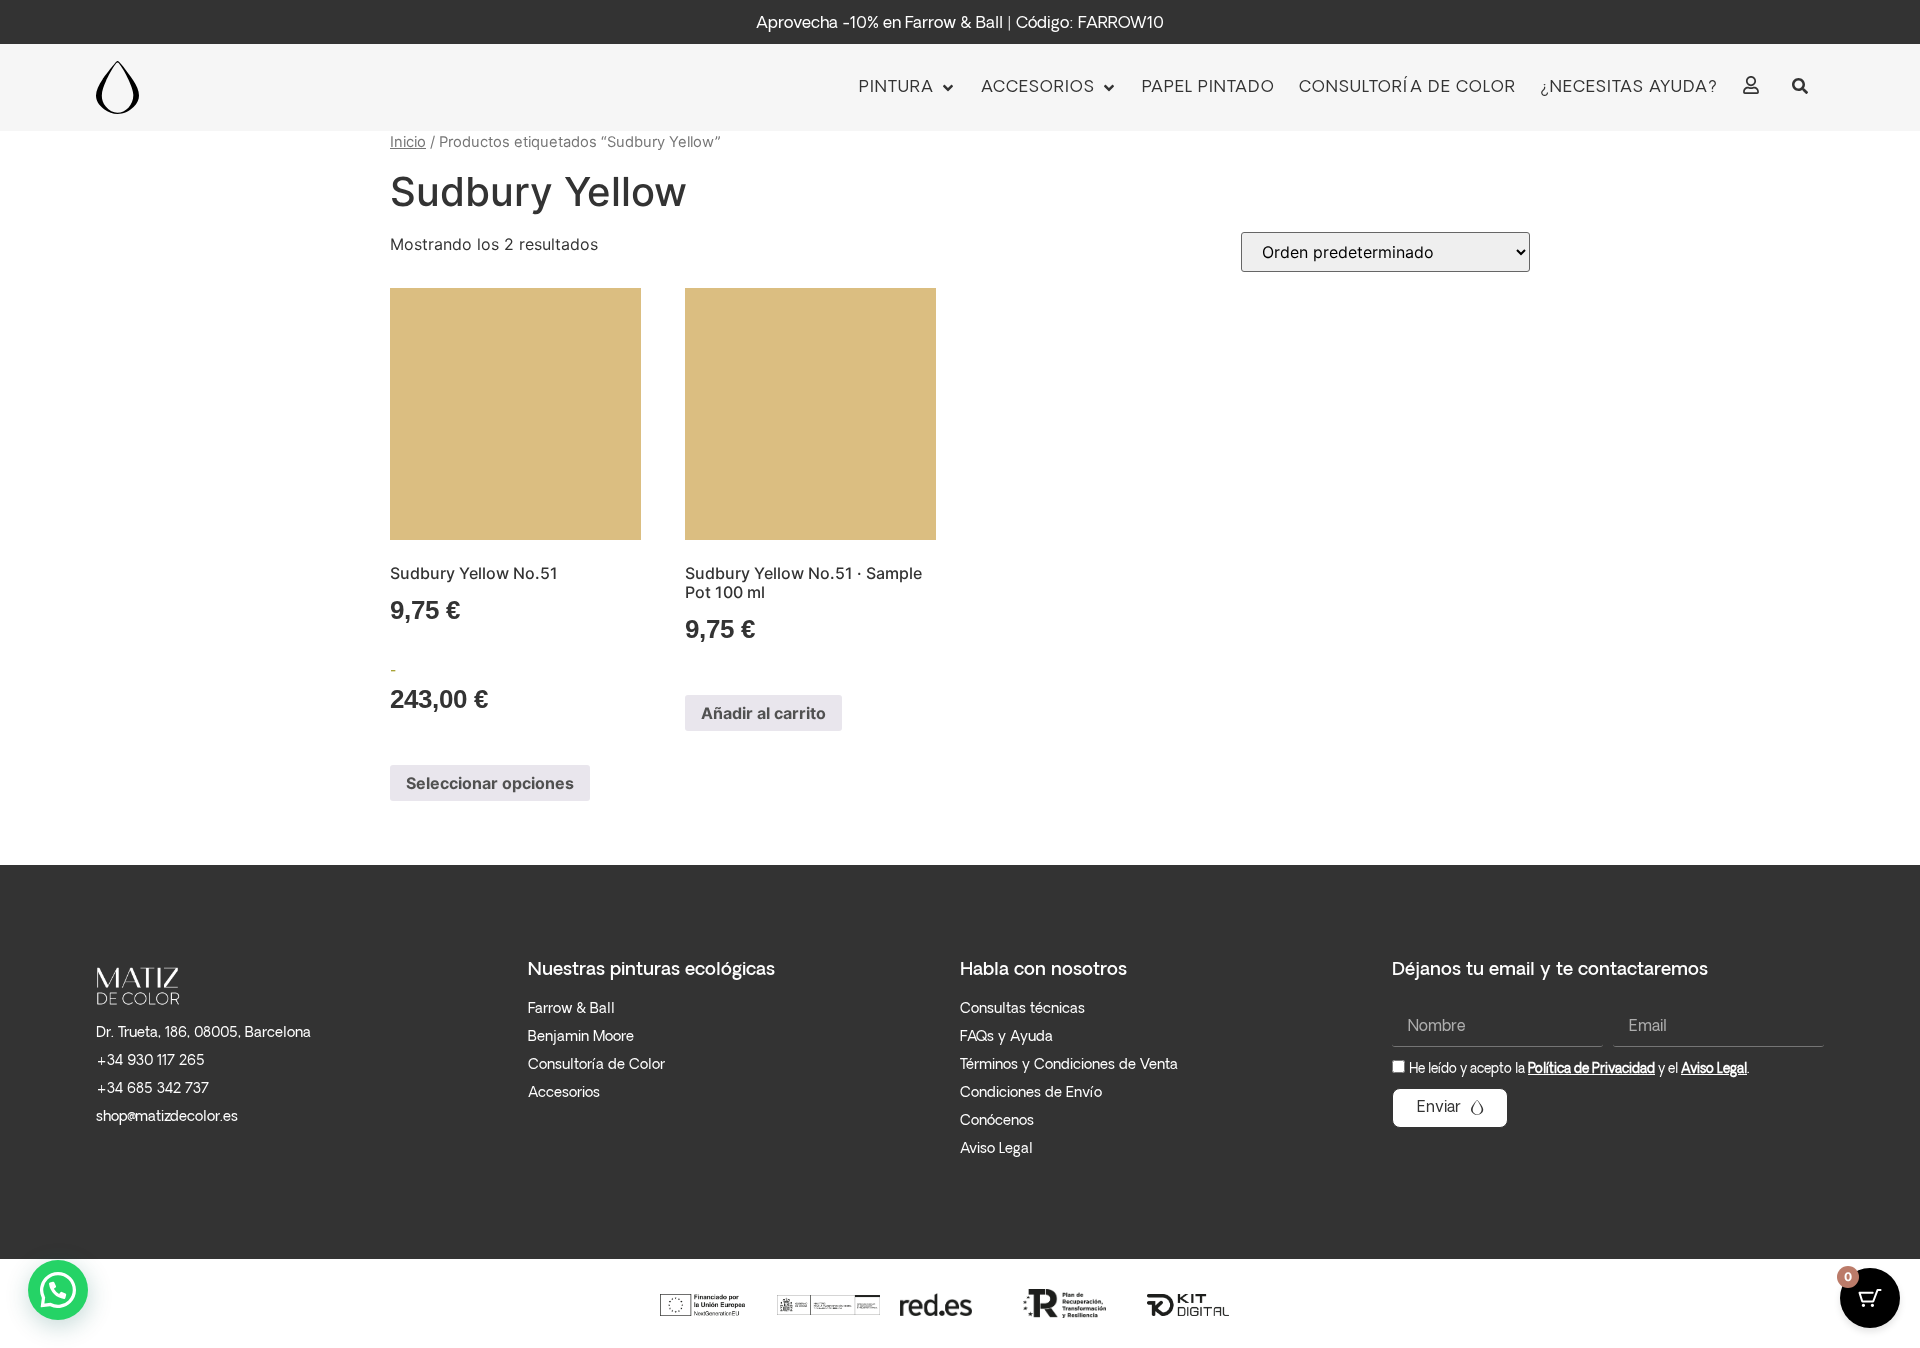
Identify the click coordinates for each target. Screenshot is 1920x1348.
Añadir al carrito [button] (763, 713)
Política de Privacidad (1591, 1069)
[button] (908, 88)
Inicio (408, 142)
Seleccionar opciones (490, 783)
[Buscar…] (1800, 88)
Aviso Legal (1714, 1069)
